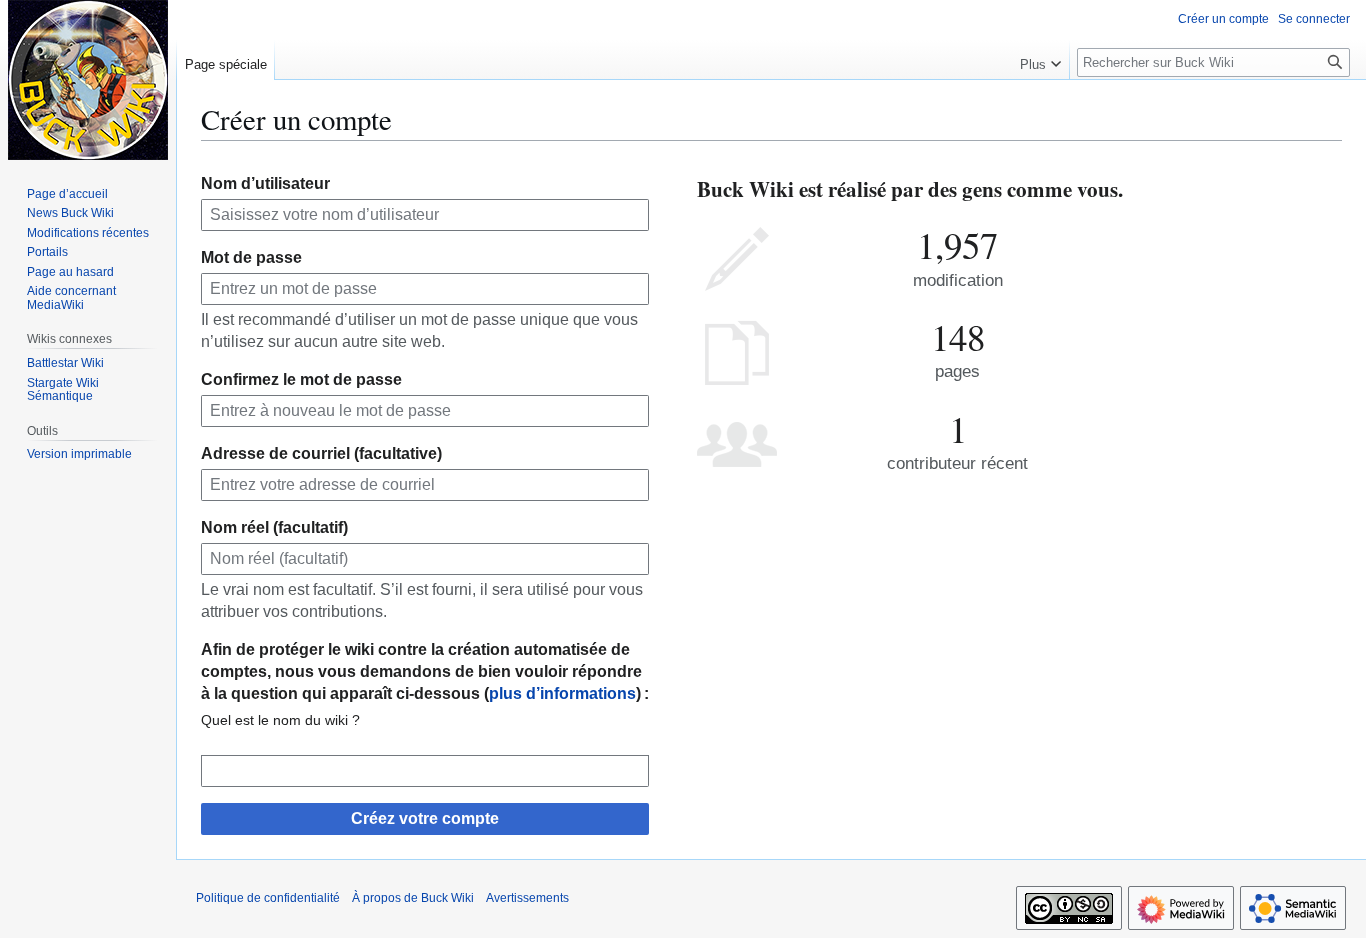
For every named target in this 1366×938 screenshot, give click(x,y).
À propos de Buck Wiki (413, 898)
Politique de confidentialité (268, 898)
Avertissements (527, 898)
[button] (1040, 60)
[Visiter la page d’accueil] (88, 80)
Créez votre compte (425, 818)
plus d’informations (562, 693)
